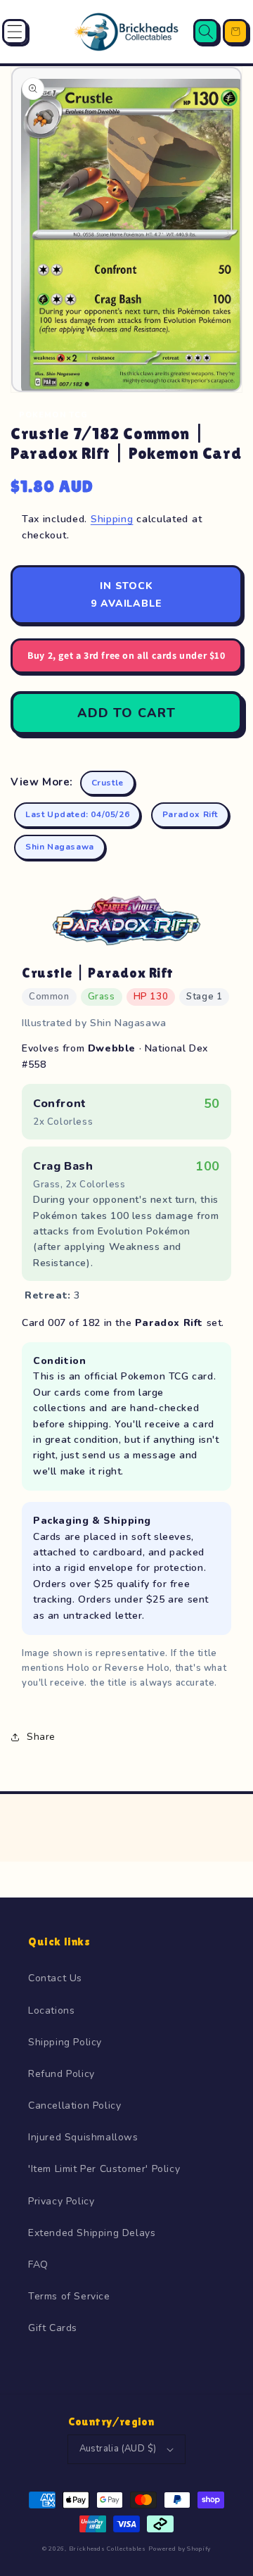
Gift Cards (53, 2328)
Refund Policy (61, 2074)
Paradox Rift (190, 814)
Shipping (112, 519)
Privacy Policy (61, 2201)
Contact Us (55, 1978)
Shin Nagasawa (60, 847)
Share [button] (41, 1737)
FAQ (38, 2265)
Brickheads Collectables (108, 2549)
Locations (51, 2010)
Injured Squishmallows (83, 2137)
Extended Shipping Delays (92, 2233)
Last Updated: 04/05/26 (77, 814)
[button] (15, 32)
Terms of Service (69, 2296)
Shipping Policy (65, 2042)
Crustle (108, 783)
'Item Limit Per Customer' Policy (104, 2169)
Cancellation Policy (74, 2105)
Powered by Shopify (180, 2549)
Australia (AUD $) (118, 2449)
